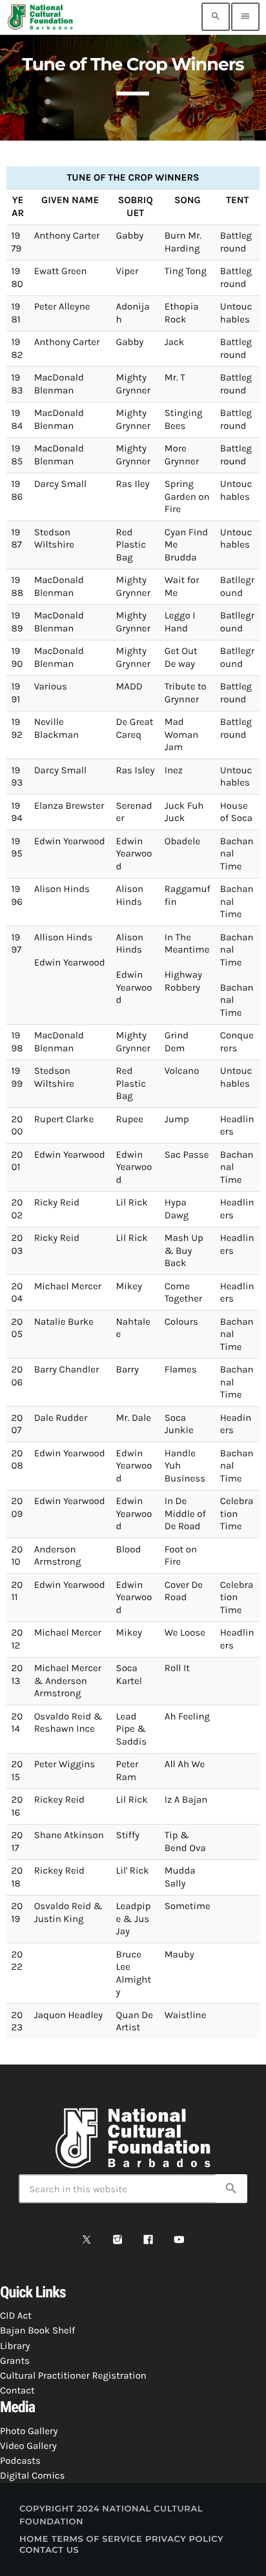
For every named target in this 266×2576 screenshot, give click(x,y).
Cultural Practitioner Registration (73, 2375)
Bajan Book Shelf (37, 2330)
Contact (17, 2390)
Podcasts (20, 2461)
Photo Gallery (29, 2431)
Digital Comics (32, 2475)
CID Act (16, 2315)
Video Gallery (28, 2446)
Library (15, 2346)
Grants (15, 2361)
